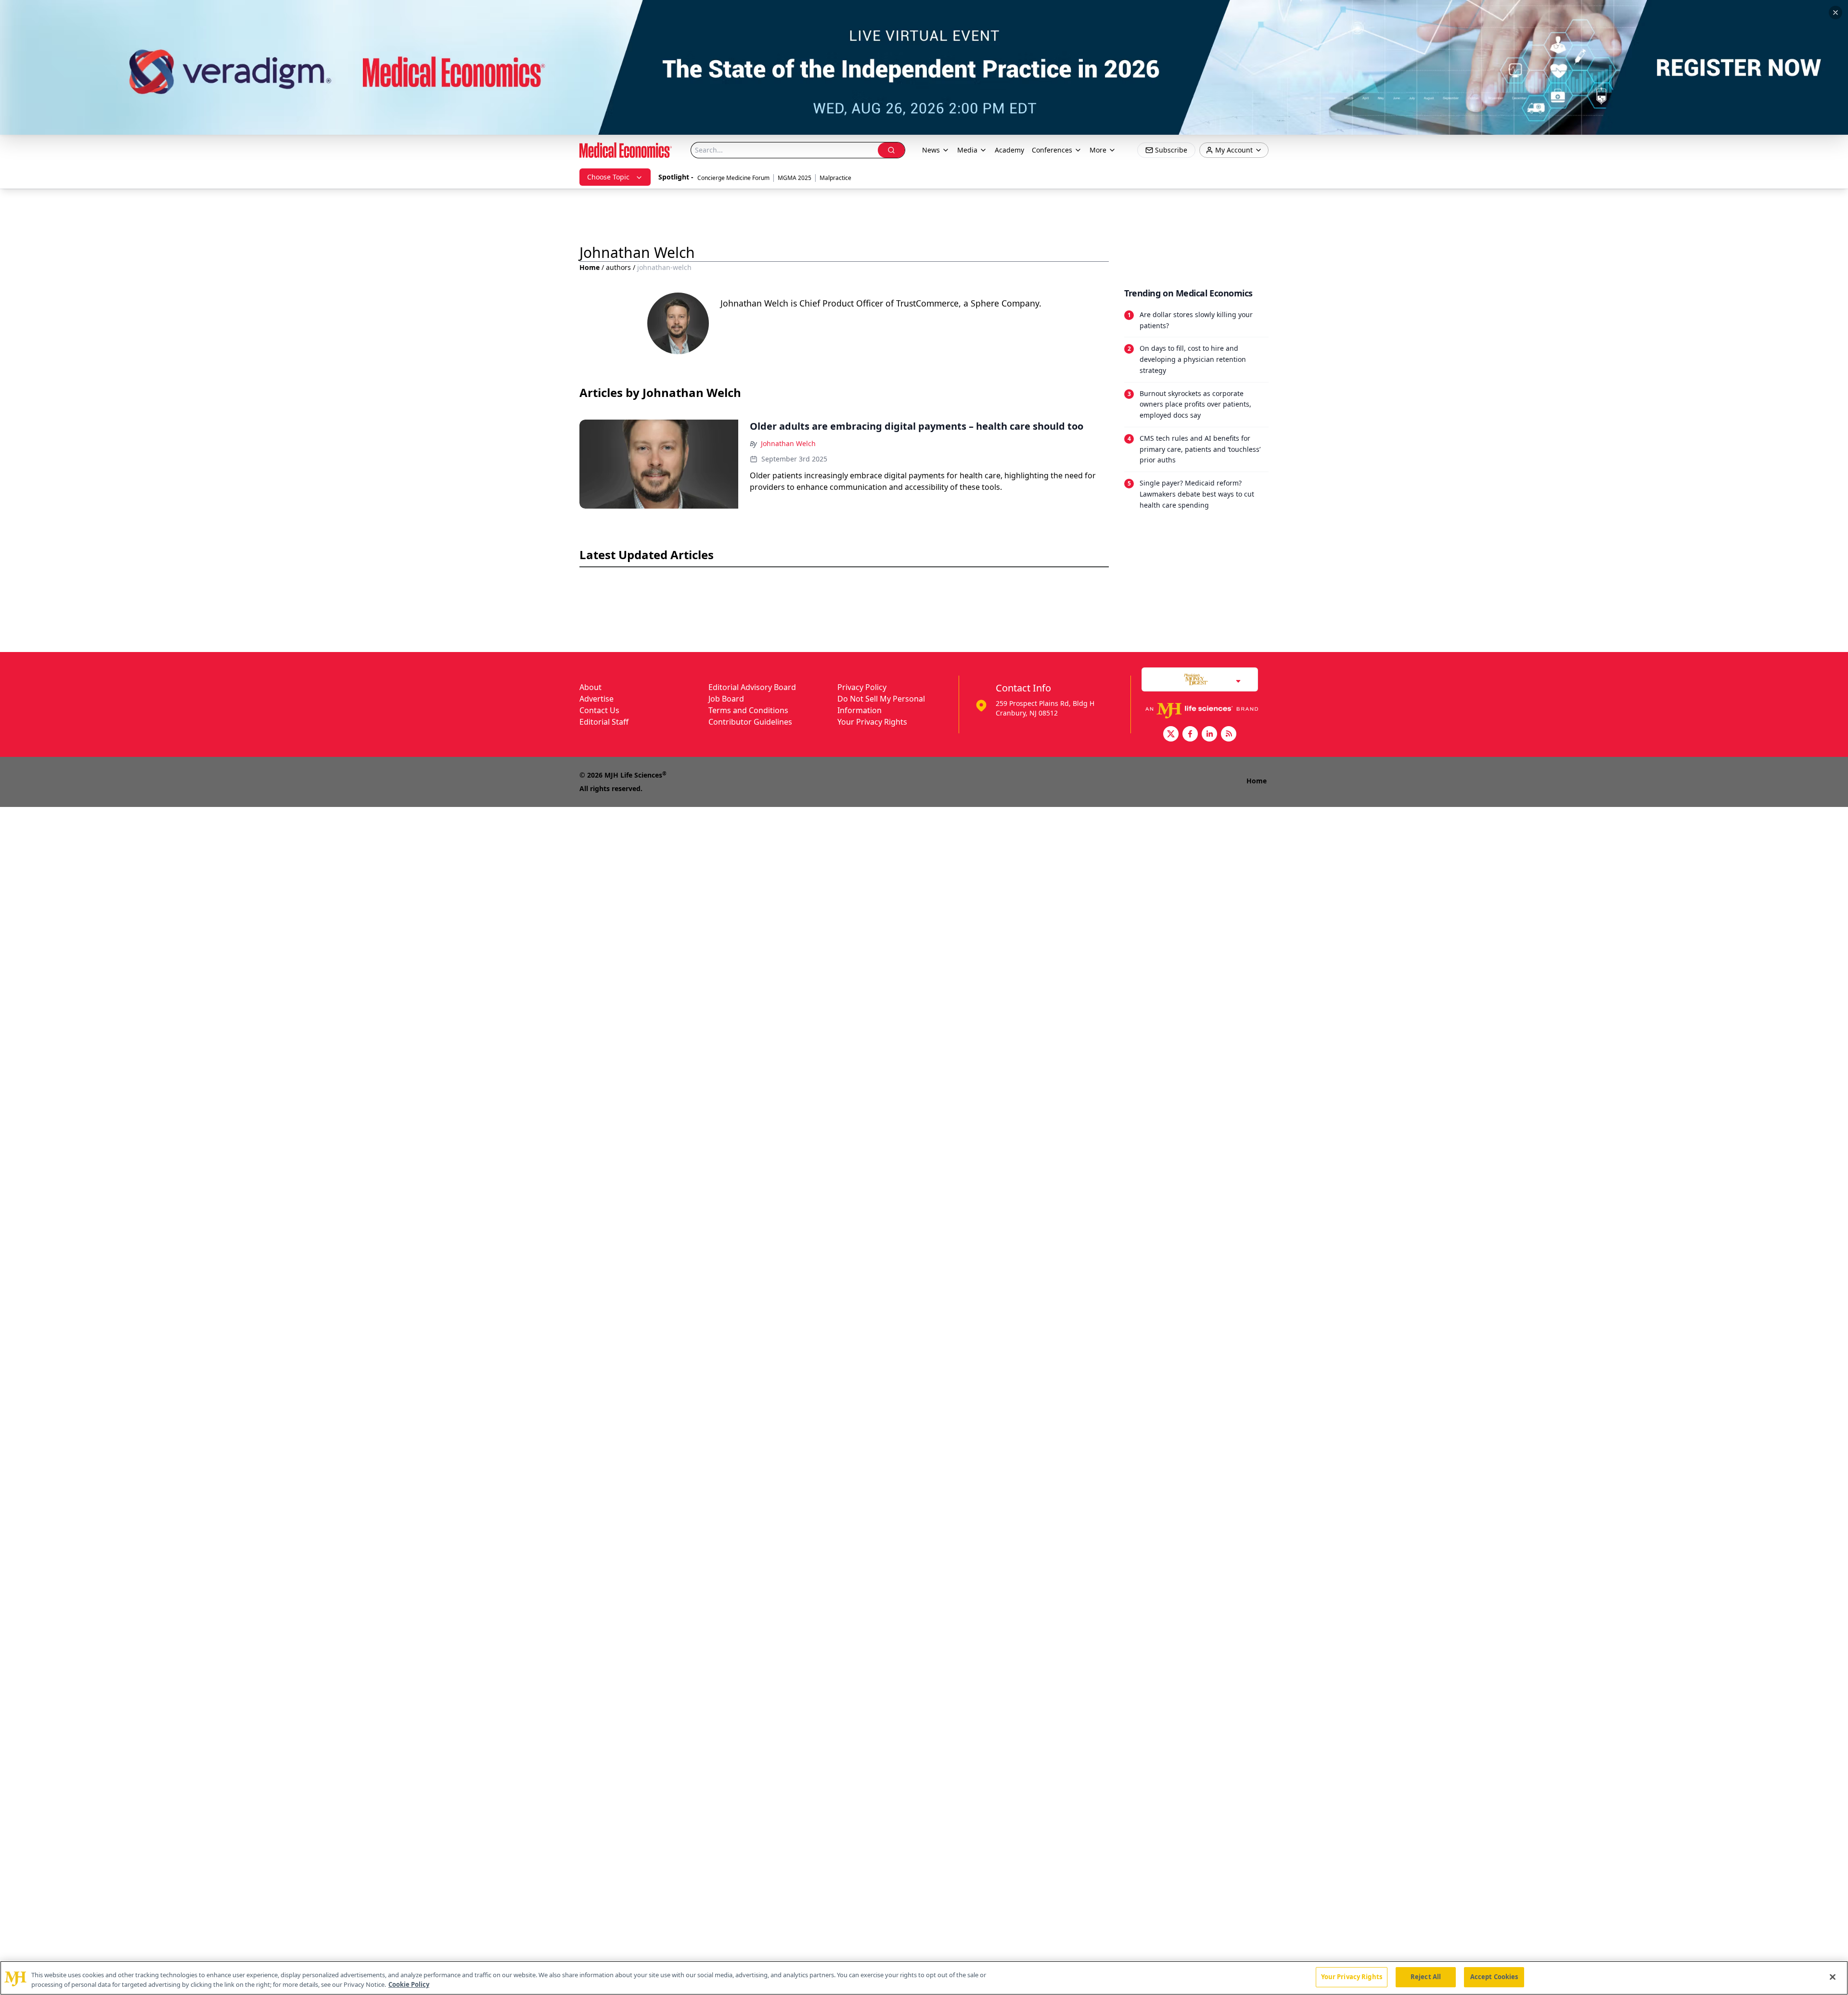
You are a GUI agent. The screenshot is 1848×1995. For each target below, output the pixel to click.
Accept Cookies (1494, 1977)
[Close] (1833, 1977)
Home (590, 267)
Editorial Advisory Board (752, 687)
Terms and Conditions (748, 710)
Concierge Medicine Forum (733, 178)
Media (967, 150)
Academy (1009, 150)
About (590, 687)
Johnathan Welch (788, 443)
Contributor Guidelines (750, 722)
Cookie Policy (409, 1984)
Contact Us (599, 710)
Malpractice (835, 178)
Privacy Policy (862, 687)
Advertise (597, 699)
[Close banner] (1835, 13)
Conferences (1052, 150)
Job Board (726, 699)
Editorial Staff (604, 722)
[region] (924, 1978)
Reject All (1426, 1977)
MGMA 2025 (795, 178)
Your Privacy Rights (872, 722)
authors (618, 267)
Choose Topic (608, 177)
